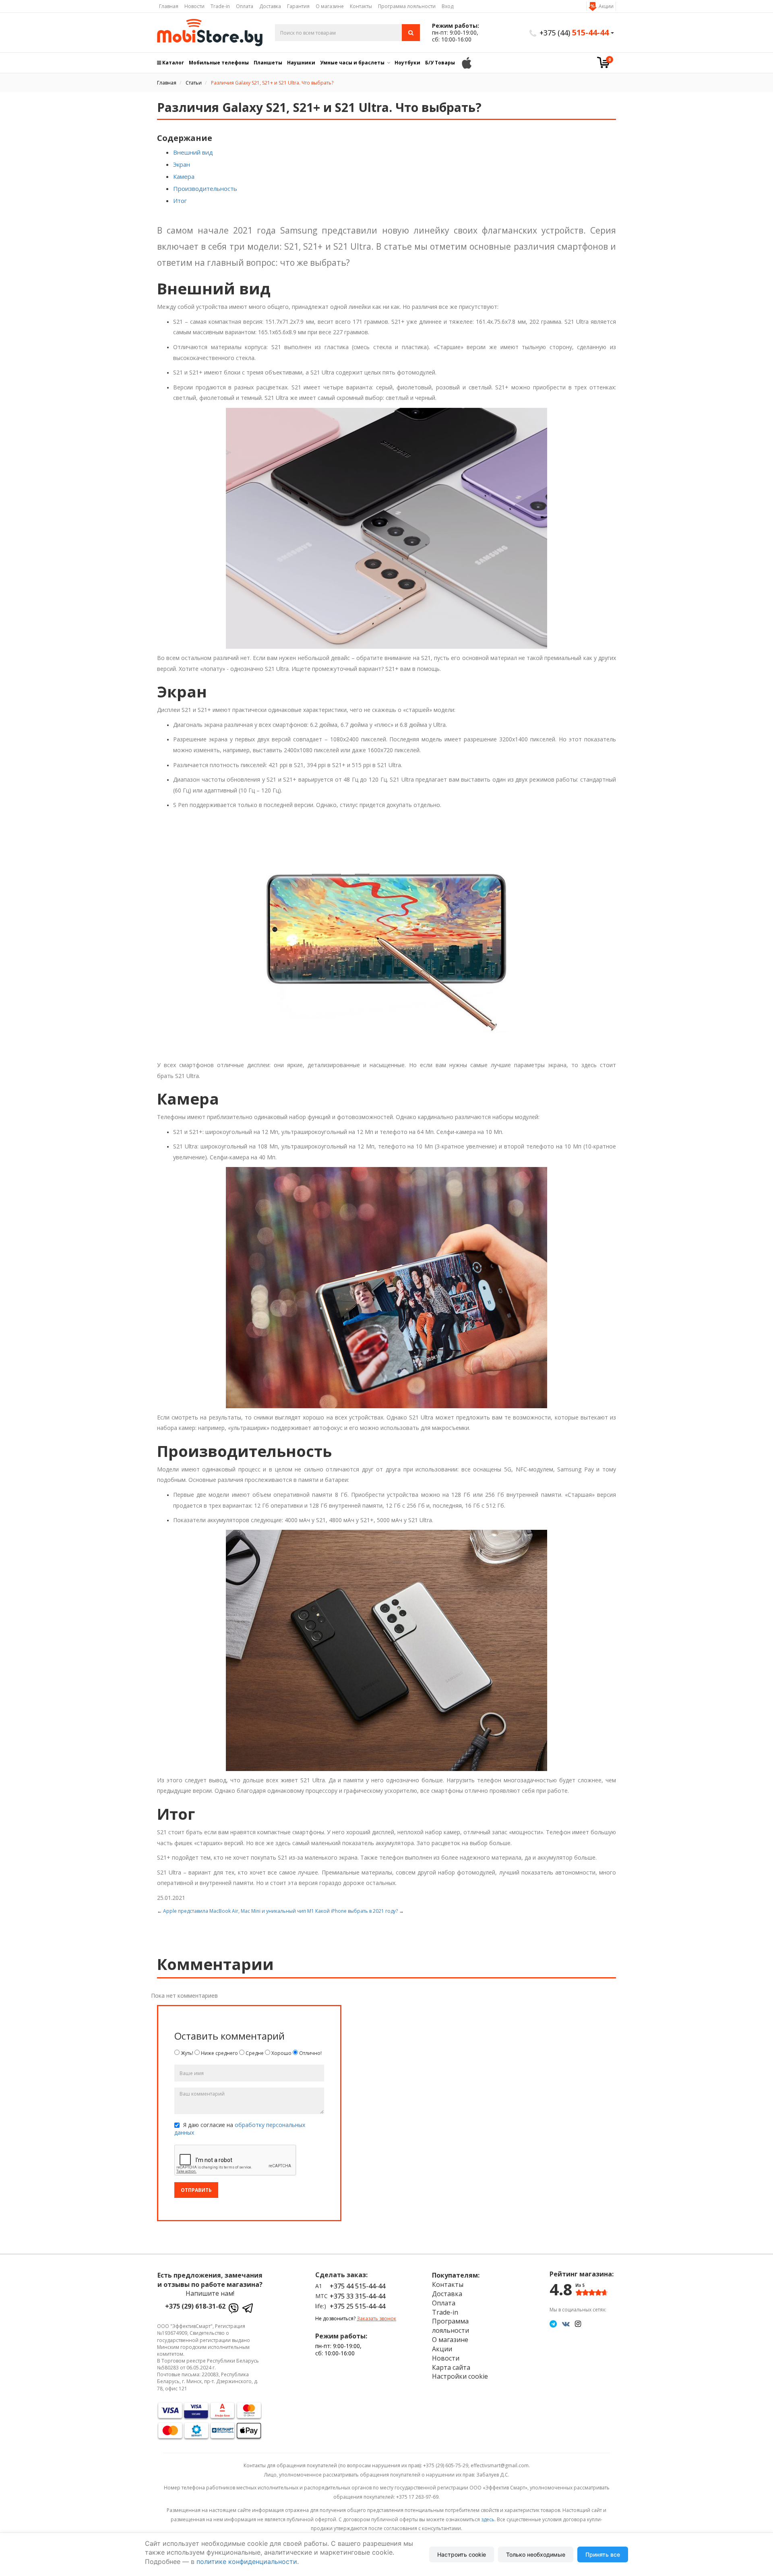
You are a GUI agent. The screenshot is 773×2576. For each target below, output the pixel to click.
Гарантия (298, 6)
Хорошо (281, 2053)
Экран (182, 164)
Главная (169, 6)
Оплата (245, 6)
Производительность (205, 188)
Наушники (301, 63)
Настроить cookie (462, 2554)
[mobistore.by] (210, 33)
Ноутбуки (407, 63)
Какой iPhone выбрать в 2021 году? (357, 1911)
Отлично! (310, 2053)
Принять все (603, 2554)
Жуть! (186, 2053)
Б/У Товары (440, 63)
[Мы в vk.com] (566, 2324)
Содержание (185, 138)
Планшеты (268, 63)
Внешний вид (193, 152)
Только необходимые (536, 2554)
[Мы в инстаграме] (578, 2324)
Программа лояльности (407, 6)
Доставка (270, 6)
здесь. (488, 2519)
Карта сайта (451, 2367)
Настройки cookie (460, 2376)
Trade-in (220, 6)
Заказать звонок (376, 2318)
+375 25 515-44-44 (358, 2306)
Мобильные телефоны (219, 63)
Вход (447, 6)
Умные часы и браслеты (352, 63)
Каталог (173, 63)
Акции (606, 6)
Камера (184, 176)
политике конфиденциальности (247, 2562)
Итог (180, 201)
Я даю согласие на (240, 2129)
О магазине (330, 6)
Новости (194, 6)
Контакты (361, 6)
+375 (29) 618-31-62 (195, 2306)
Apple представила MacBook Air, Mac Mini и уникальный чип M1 (239, 1911)
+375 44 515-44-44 (358, 2286)
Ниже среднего (219, 2053)
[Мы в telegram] (553, 2324)
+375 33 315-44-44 (358, 2296)
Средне (254, 2053)
